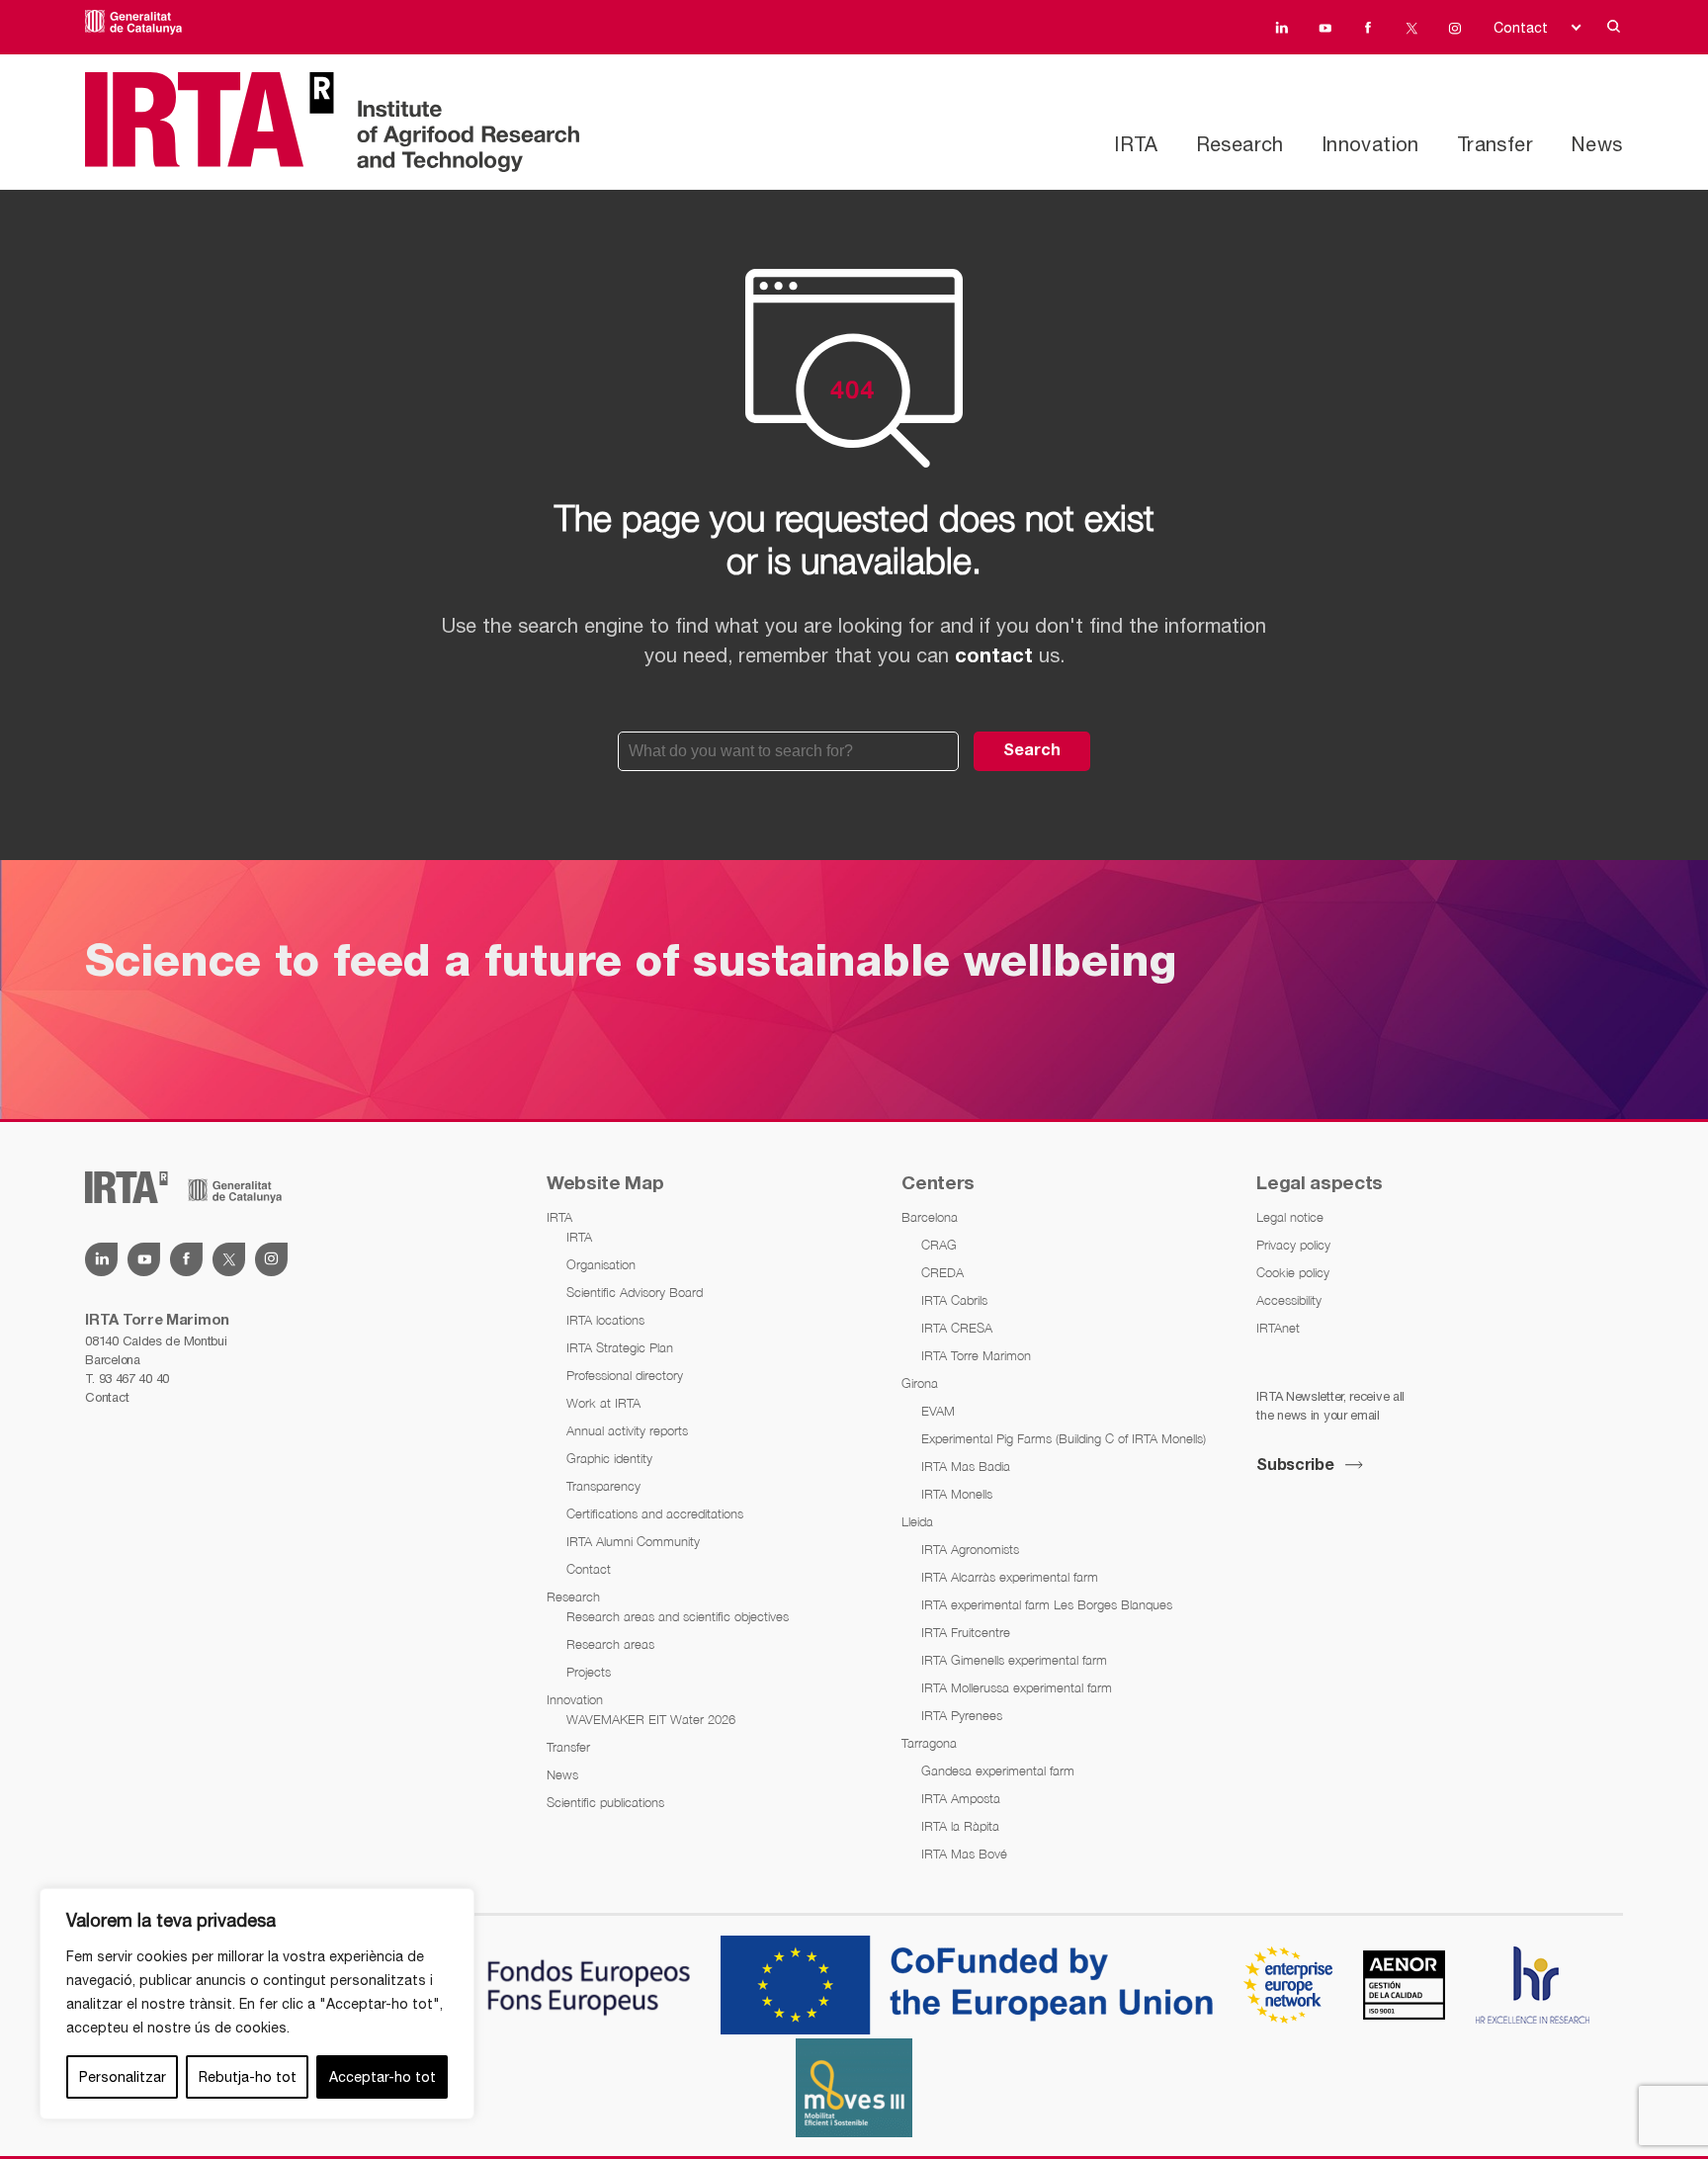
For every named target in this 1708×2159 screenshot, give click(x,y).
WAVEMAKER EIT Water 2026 (651, 1719)
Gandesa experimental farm (998, 1770)
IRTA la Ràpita (960, 1826)
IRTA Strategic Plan (620, 1347)
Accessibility (1289, 1300)
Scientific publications (605, 1802)
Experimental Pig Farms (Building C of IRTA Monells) (1064, 1438)
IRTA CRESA (957, 1328)
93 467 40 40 (134, 1379)
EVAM (938, 1411)
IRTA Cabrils (954, 1300)
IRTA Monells (957, 1494)
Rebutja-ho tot (248, 2077)
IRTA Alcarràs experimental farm (1010, 1577)
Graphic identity (609, 1458)
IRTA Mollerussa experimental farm (1017, 1687)
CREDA (942, 1272)
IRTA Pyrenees (962, 1715)
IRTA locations (605, 1320)
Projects (589, 1672)
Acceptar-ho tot (383, 2077)
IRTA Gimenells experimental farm (1014, 1660)
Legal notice (1290, 1217)
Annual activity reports (627, 1430)
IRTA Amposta (961, 1798)
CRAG (939, 1245)
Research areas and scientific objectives (678, 1616)
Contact (1521, 28)
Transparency (603, 1486)
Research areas (610, 1644)
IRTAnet (1278, 1328)
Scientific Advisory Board (635, 1292)
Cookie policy (1293, 1272)
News (1597, 144)
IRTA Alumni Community (633, 1541)
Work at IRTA (603, 1403)
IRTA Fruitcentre (966, 1632)
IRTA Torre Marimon (976, 1355)
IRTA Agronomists (970, 1549)
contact (994, 657)
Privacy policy (1293, 1245)
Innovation (1370, 144)
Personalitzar (123, 2077)
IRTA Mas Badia (966, 1466)
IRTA (1136, 144)
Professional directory (625, 1375)
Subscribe (1295, 1466)
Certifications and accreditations (655, 1513)
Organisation (601, 1264)
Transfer (1495, 144)
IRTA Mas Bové (964, 1854)
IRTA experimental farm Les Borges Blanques (1047, 1604)
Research (1240, 144)
